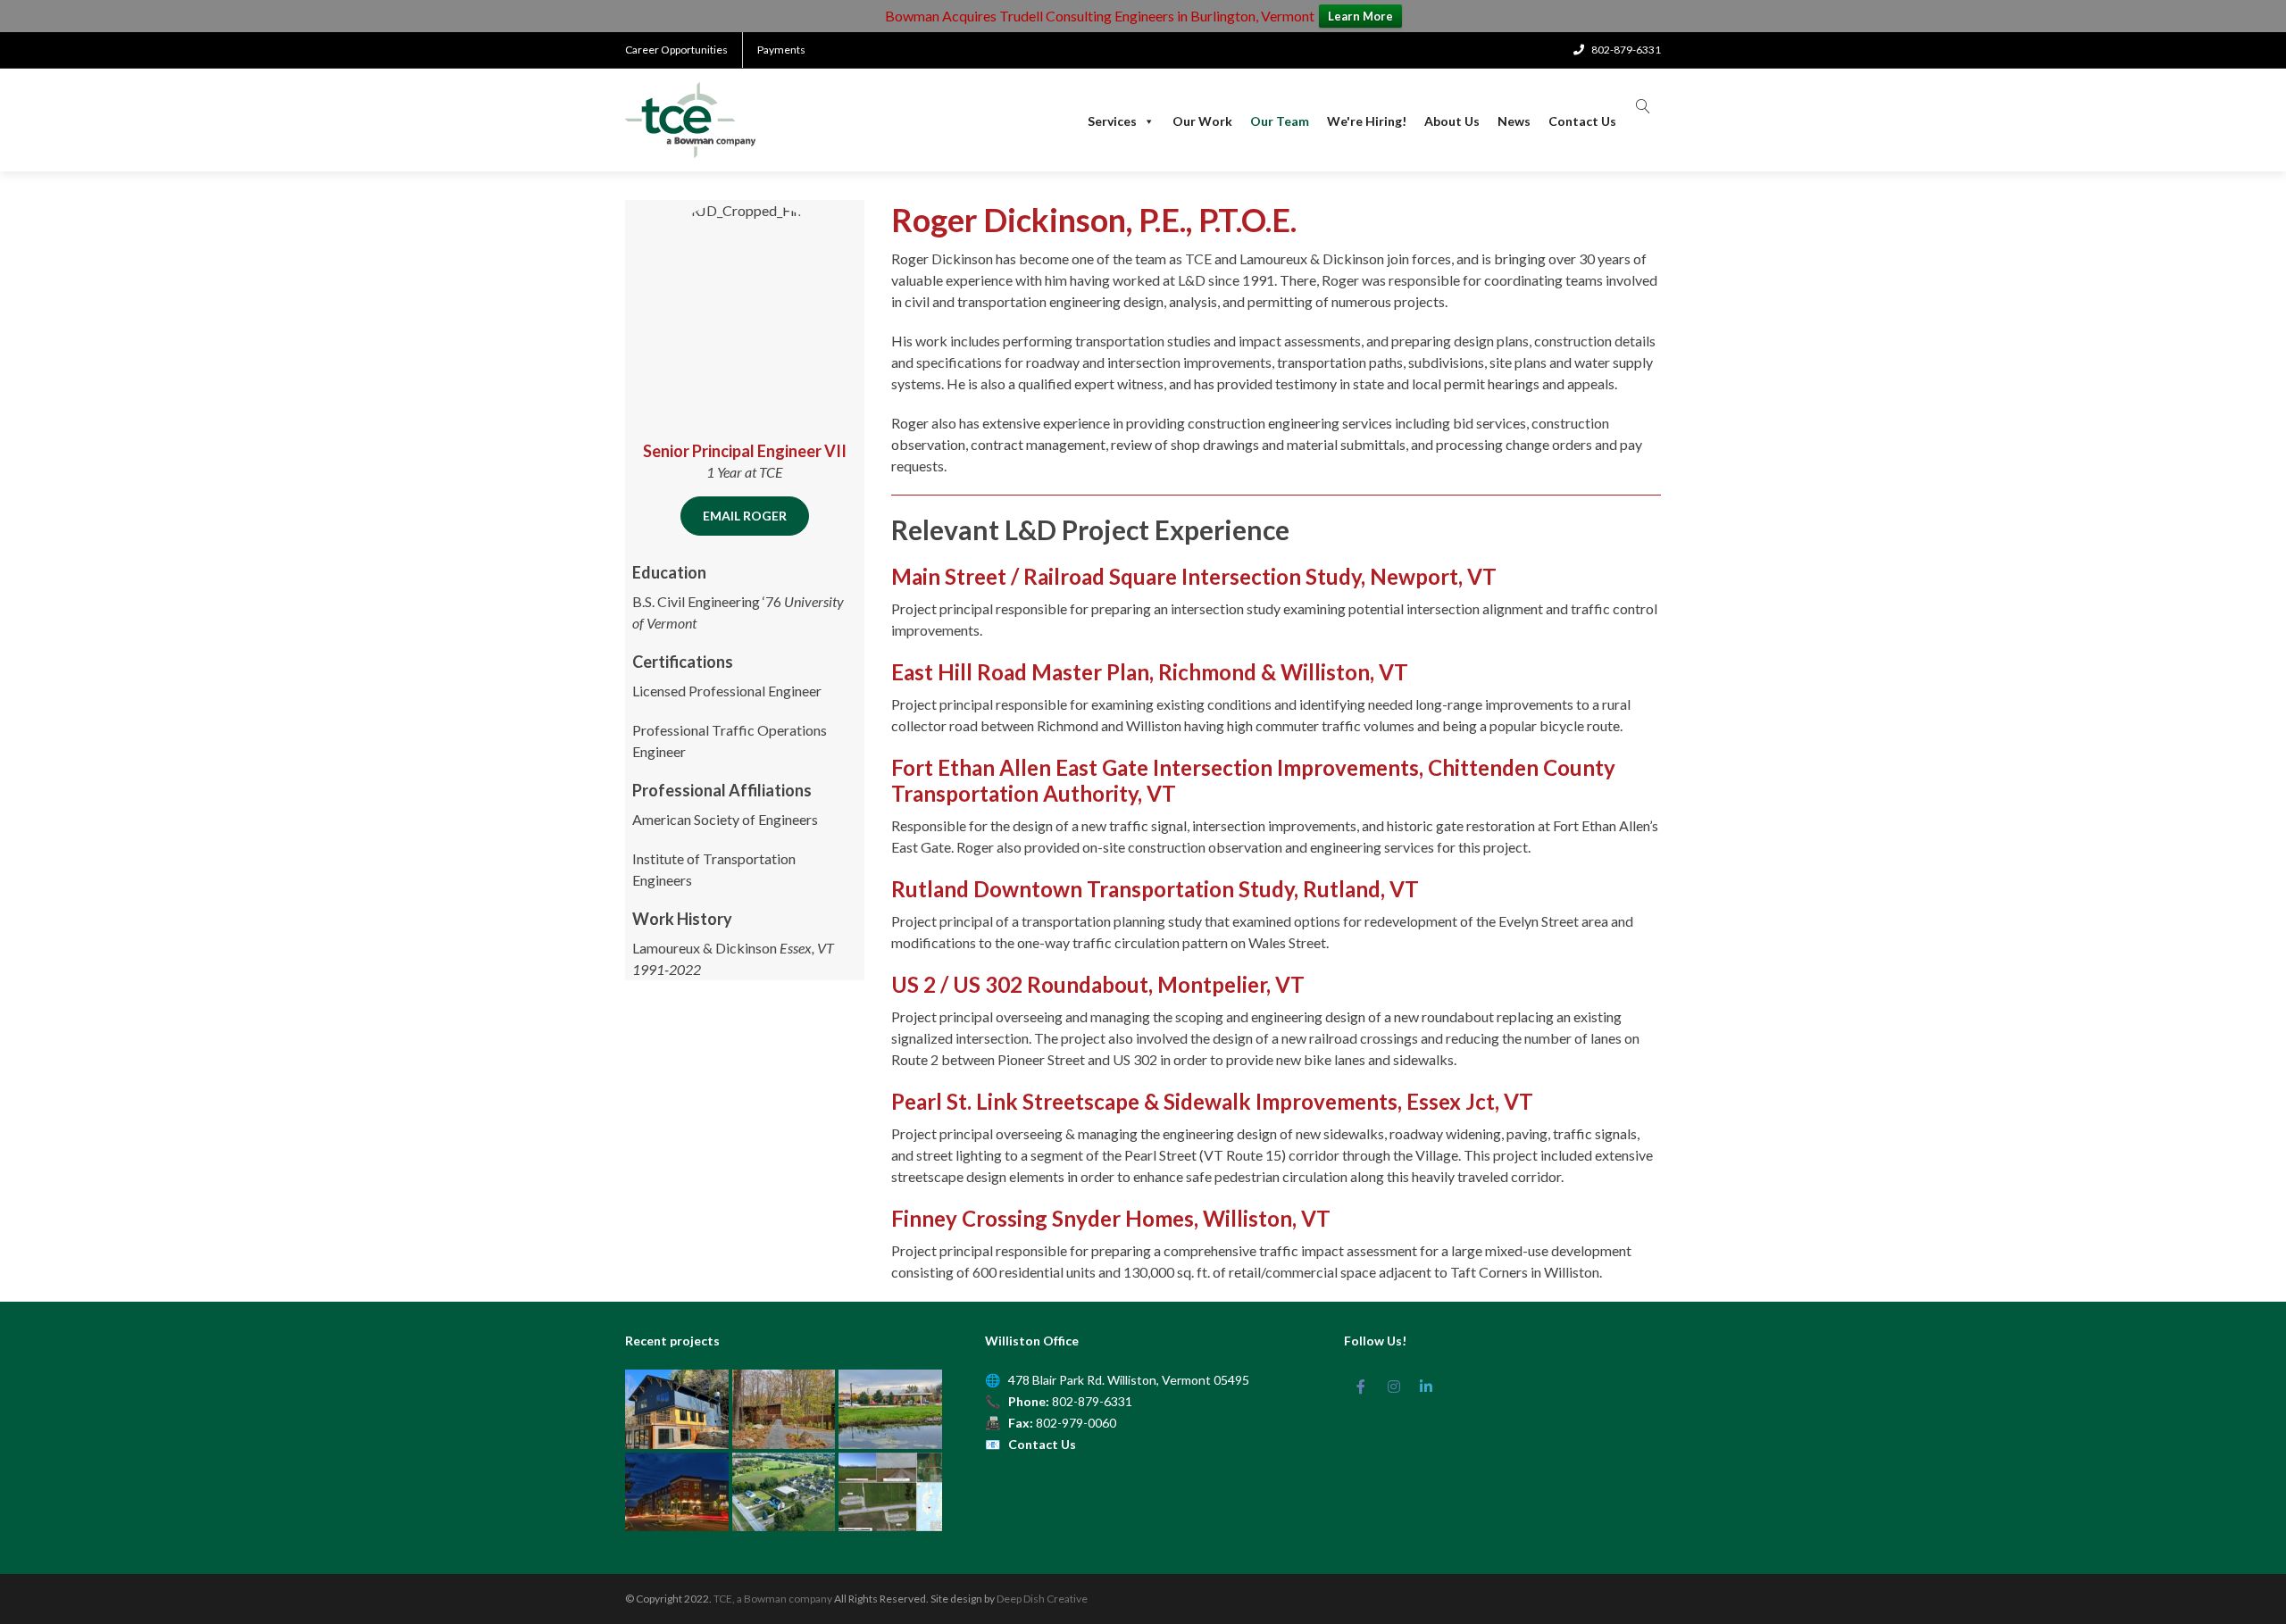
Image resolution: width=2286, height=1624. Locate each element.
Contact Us (1582, 121)
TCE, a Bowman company (773, 1599)
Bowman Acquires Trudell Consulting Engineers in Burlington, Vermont (1100, 16)
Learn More (1360, 16)
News (1514, 121)
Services (1112, 121)
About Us (1452, 121)
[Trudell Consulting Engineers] (690, 120)
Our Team (1280, 121)
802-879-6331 (1092, 1401)
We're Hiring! (1367, 121)
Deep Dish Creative (1042, 1599)
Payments (781, 50)
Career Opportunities (676, 50)
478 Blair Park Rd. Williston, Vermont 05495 (1129, 1380)
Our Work (1202, 121)
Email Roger (745, 516)
